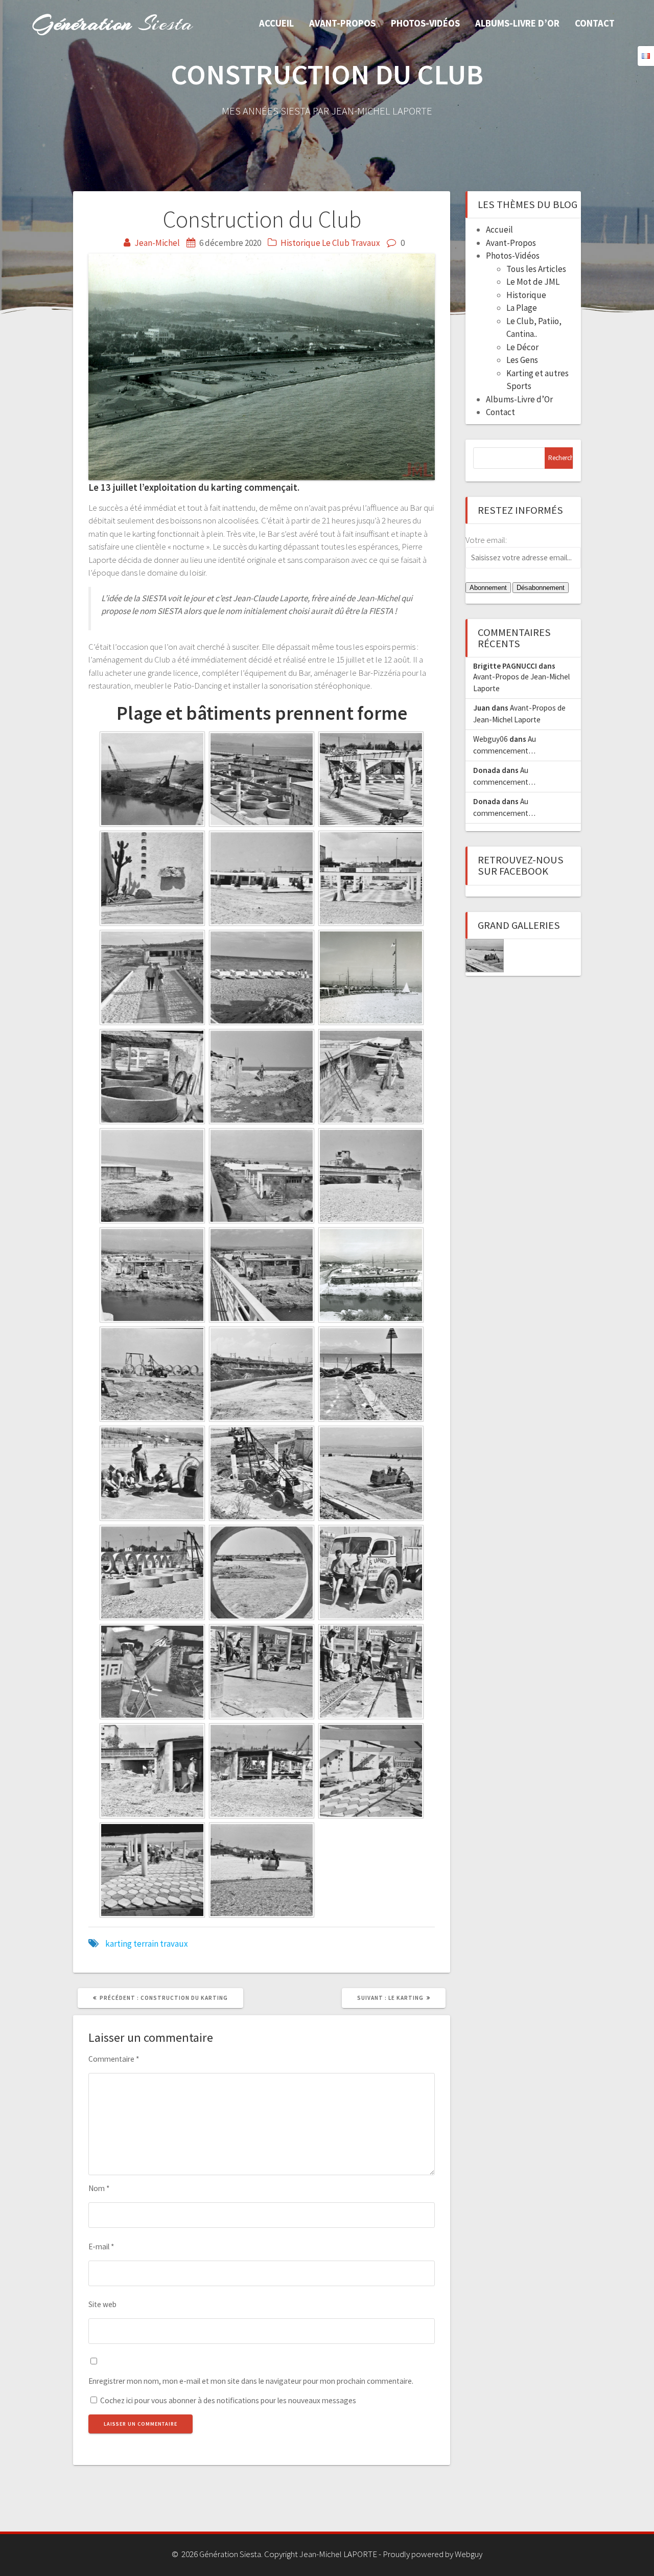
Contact (595, 23)
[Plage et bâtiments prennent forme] (485, 956)
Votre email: (486, 540)
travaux (174, 1944)
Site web (102, 2304)
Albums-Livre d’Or (517, 23)
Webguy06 (491, 739)
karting (119, 1944)
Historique (300, 243)
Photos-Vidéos (425, 23)
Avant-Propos (342, 23)
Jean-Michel (157, 243)
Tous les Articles (536, 269)
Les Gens (522, 360)
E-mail (101, 2247)
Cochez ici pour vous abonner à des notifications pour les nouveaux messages (227, 2400)
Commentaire (114, 2059)
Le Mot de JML (533, 282)
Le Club (336, 243)
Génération (113, 23)
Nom (99, 2188)
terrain (146, 1944)
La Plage (522, 308)
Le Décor (522, 347)
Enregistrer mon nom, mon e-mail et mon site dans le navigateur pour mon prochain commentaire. (251, 2381)
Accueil (276, 23)
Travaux (366, 243)
